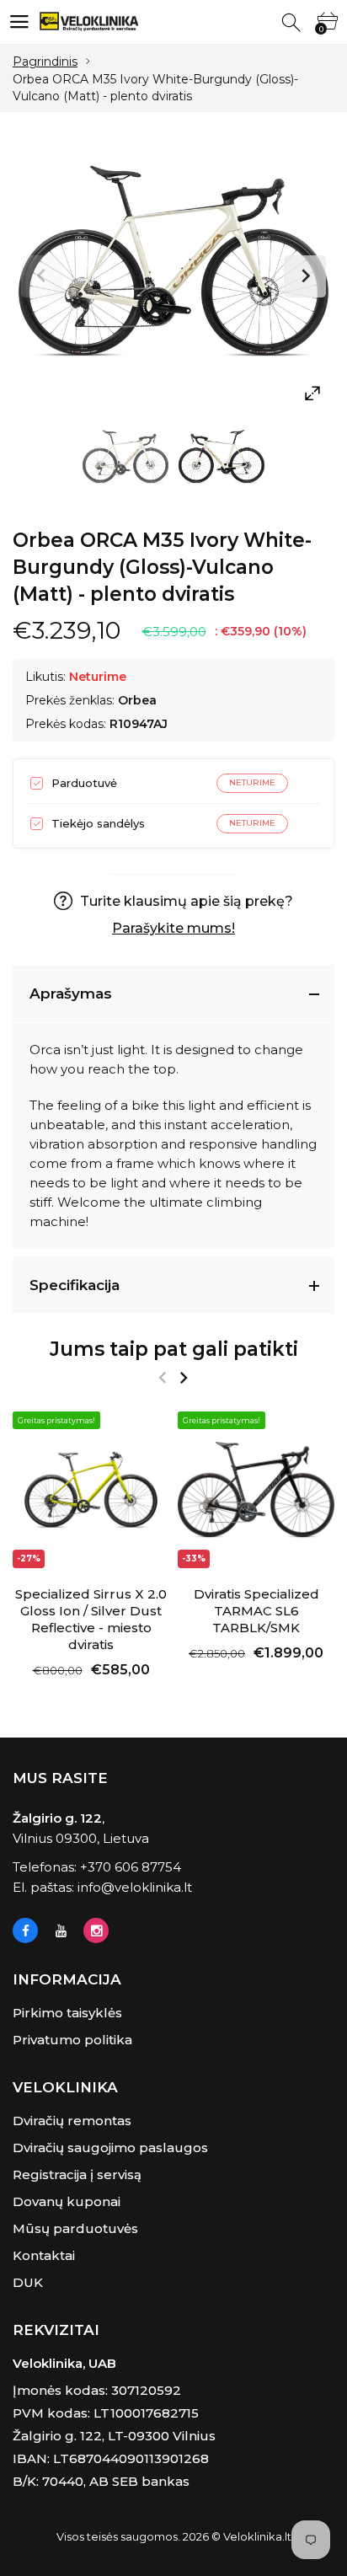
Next (305, 276)
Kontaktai (44, 2255)
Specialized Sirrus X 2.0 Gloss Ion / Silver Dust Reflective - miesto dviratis (91, 1619)
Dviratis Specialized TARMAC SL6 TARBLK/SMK (256, 1611)
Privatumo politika (72, 2040)
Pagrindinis (45, 62)
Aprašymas (71, 993)
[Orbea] (125, 461)
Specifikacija (75, 1285)
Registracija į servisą (77, 2174)
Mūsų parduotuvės (75, 2228)
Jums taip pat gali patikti (174, 1349)
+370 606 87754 (131, 1867)
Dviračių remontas (72, 2121)
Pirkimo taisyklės (67, 2013)
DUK (28, 2282)
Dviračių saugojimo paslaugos (110, 2148)
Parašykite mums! (173, 928)
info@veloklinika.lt (135, 1887)
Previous (42, 276)
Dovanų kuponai (67, 2201)
